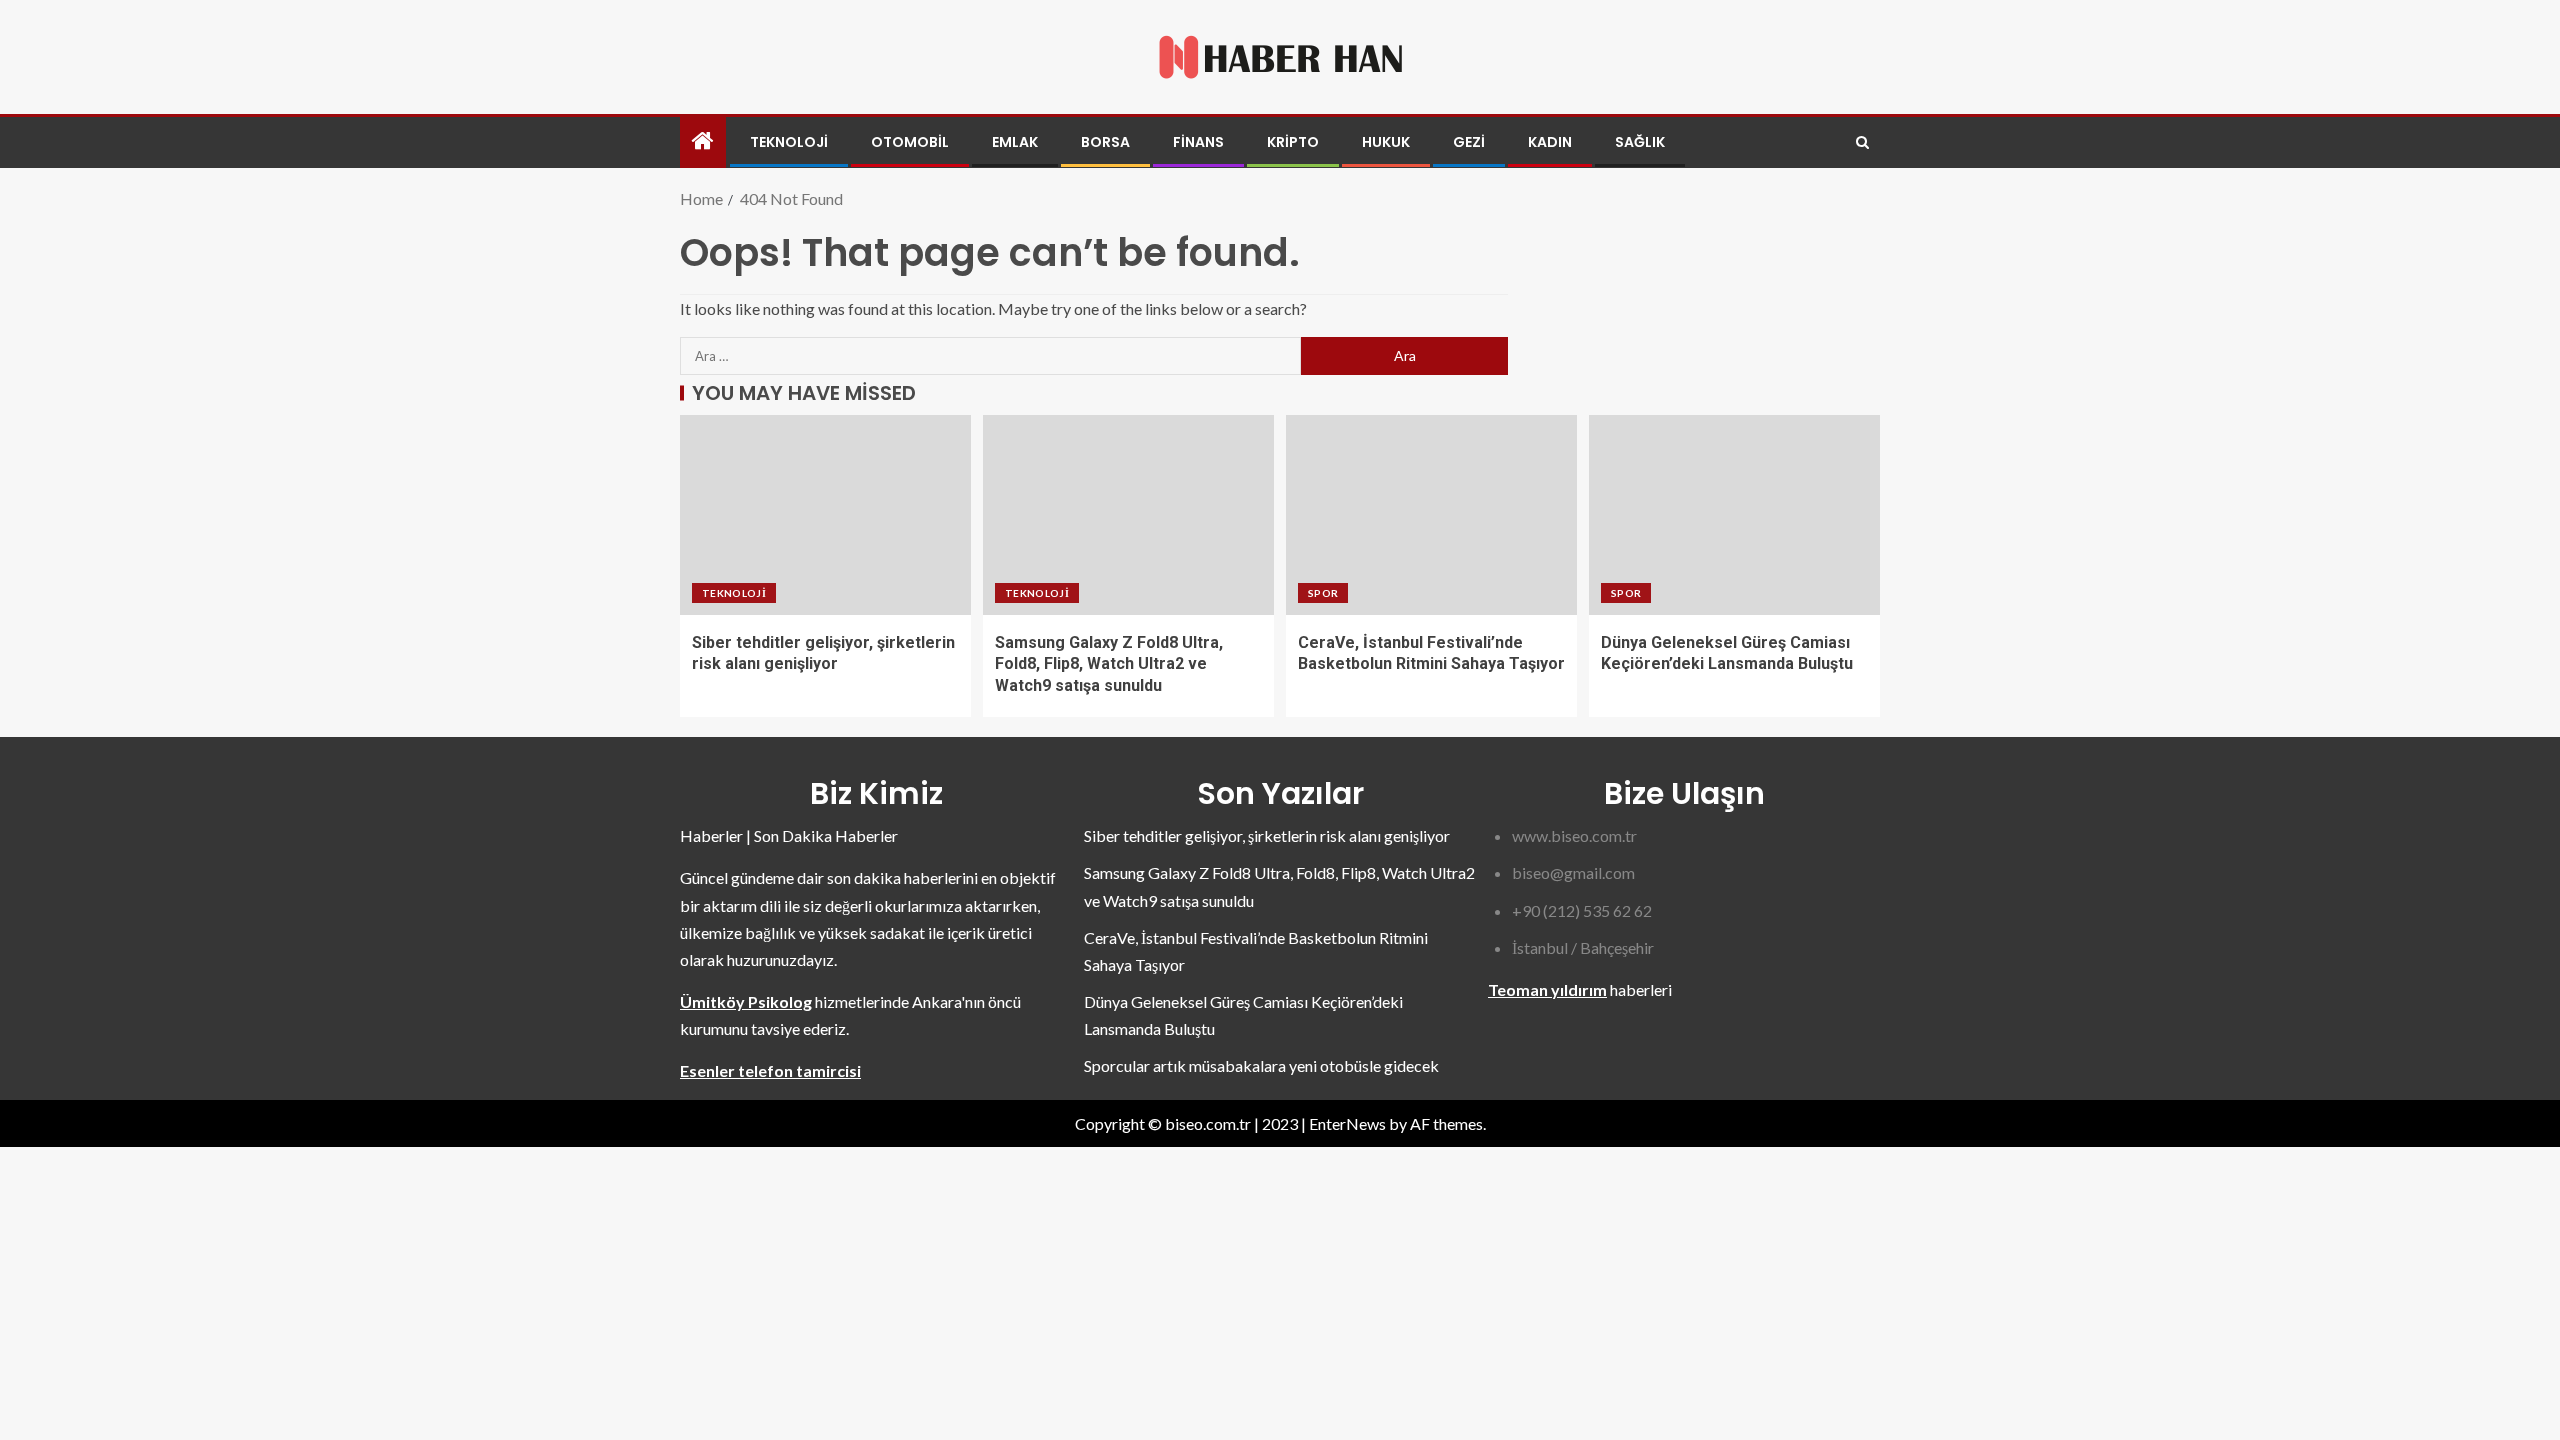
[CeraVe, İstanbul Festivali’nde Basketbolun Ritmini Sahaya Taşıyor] (1431, 515)
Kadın (1550, 142)
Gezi (1469, 142)
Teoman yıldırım (1547, 989)
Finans (1198, 142)
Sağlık (1640, 142)
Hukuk (1386, 142)
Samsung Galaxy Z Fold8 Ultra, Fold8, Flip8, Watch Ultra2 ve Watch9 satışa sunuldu (1109, 664)
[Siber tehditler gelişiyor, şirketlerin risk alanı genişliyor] (825, 515)
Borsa (1105, 142)
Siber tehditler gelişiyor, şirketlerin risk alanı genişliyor (1267, 835)
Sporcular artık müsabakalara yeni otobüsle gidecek (1261, 1065)
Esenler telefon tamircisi (770, 1070)
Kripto (1293, 142)
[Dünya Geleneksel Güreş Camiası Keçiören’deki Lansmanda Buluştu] (1734, 515)
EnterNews (1347, 1123)
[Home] (703, 141)
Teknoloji (789, 142)
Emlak (1015, 142)
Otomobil (910, 142)
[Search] (1862, 142)
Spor (1323, 593)
